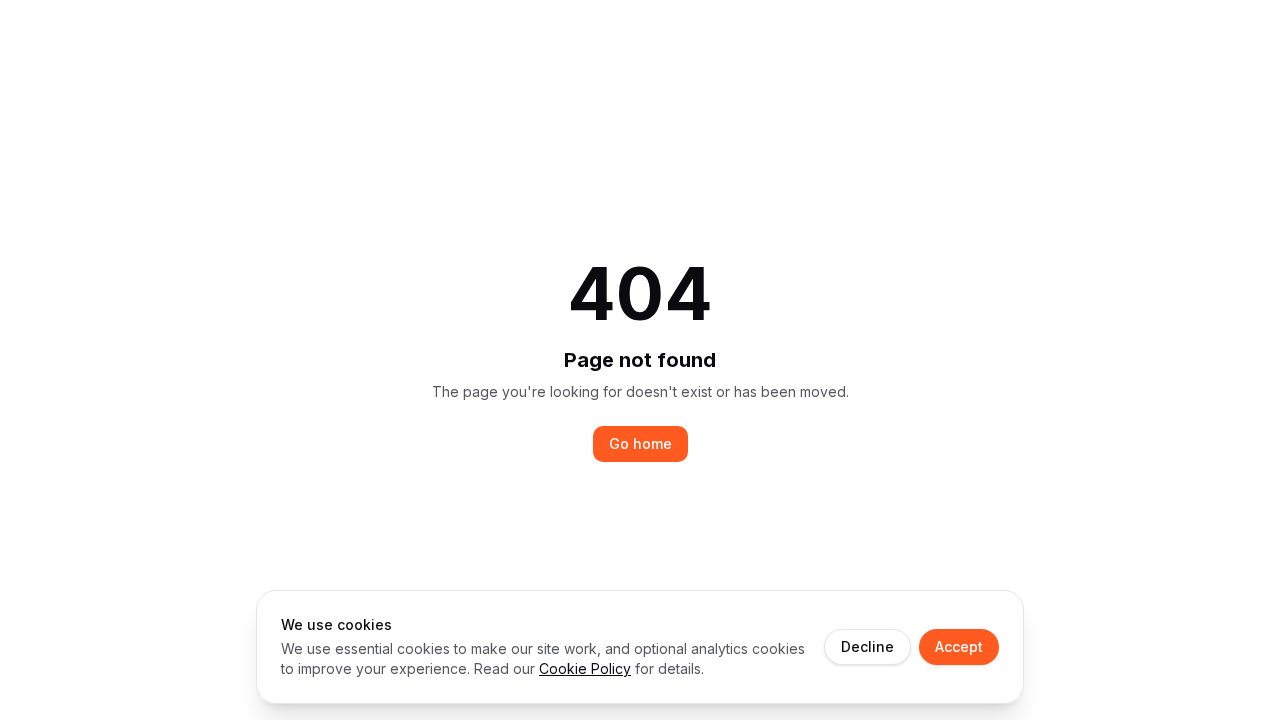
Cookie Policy (585, 668)
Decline (867, 646)
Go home (640, 443)
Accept (959, 646)
